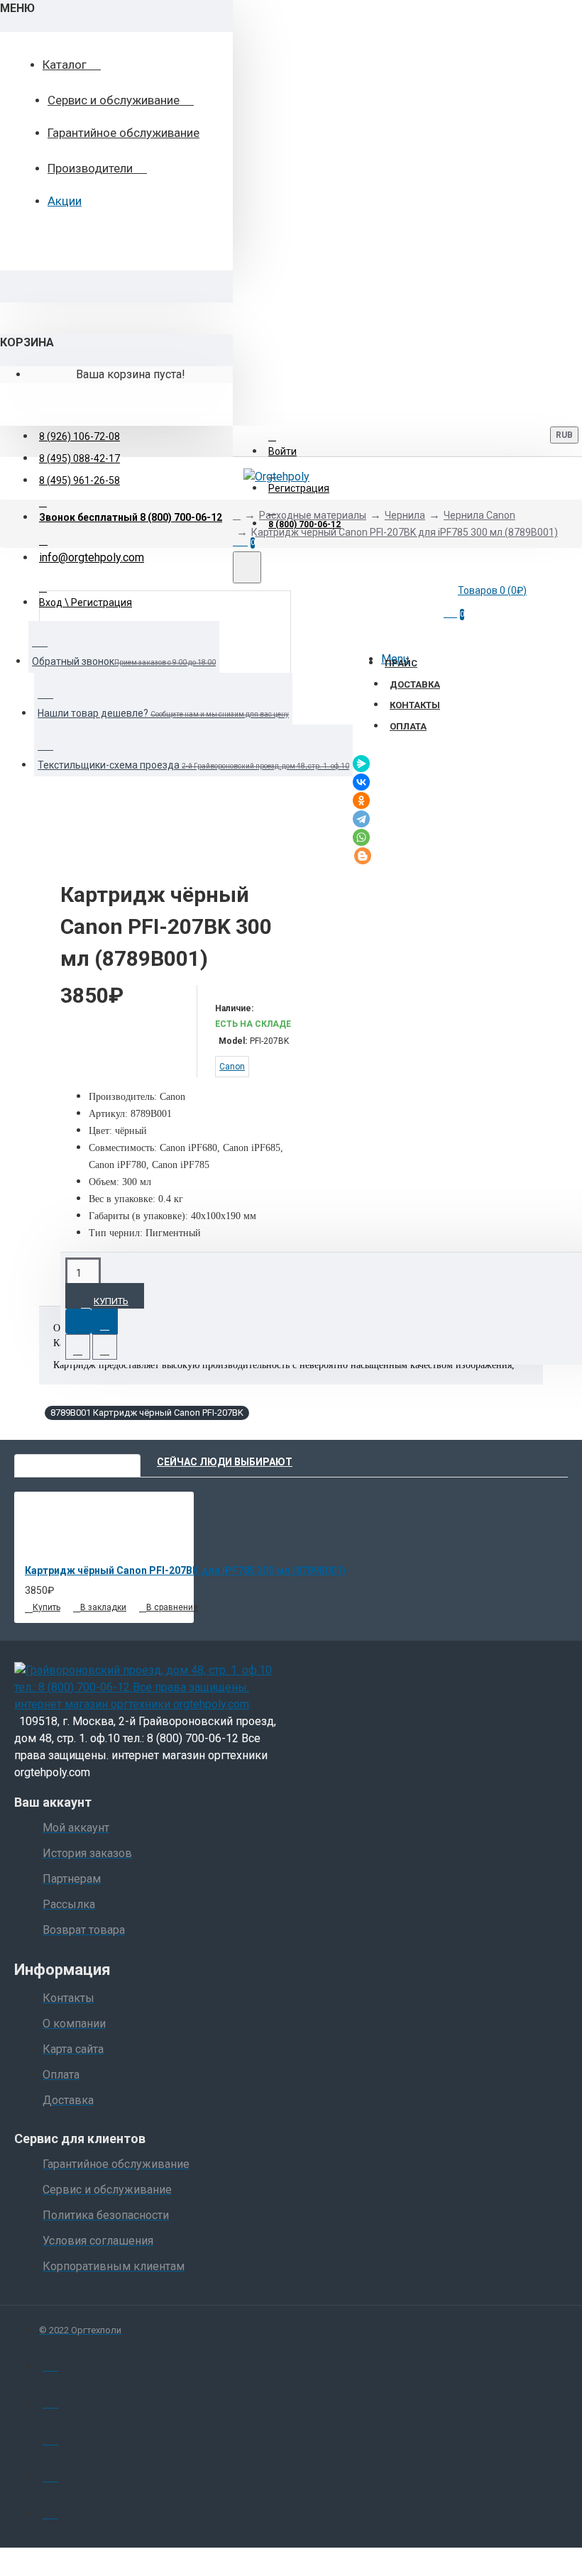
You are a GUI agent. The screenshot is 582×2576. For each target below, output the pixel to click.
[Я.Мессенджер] (361, 764)
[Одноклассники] (361, 800)
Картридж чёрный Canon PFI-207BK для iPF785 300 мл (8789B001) (405, 532)
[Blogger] (363, 856)
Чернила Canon (479, 515)
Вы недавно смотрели (77, 1462)
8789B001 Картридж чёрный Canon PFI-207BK (147, 1413)
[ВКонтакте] (361, 782)
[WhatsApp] (361, 837)
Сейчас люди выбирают (225, 1462)
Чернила (405, 515)
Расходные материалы (313, 515)
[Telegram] (361, 819)
